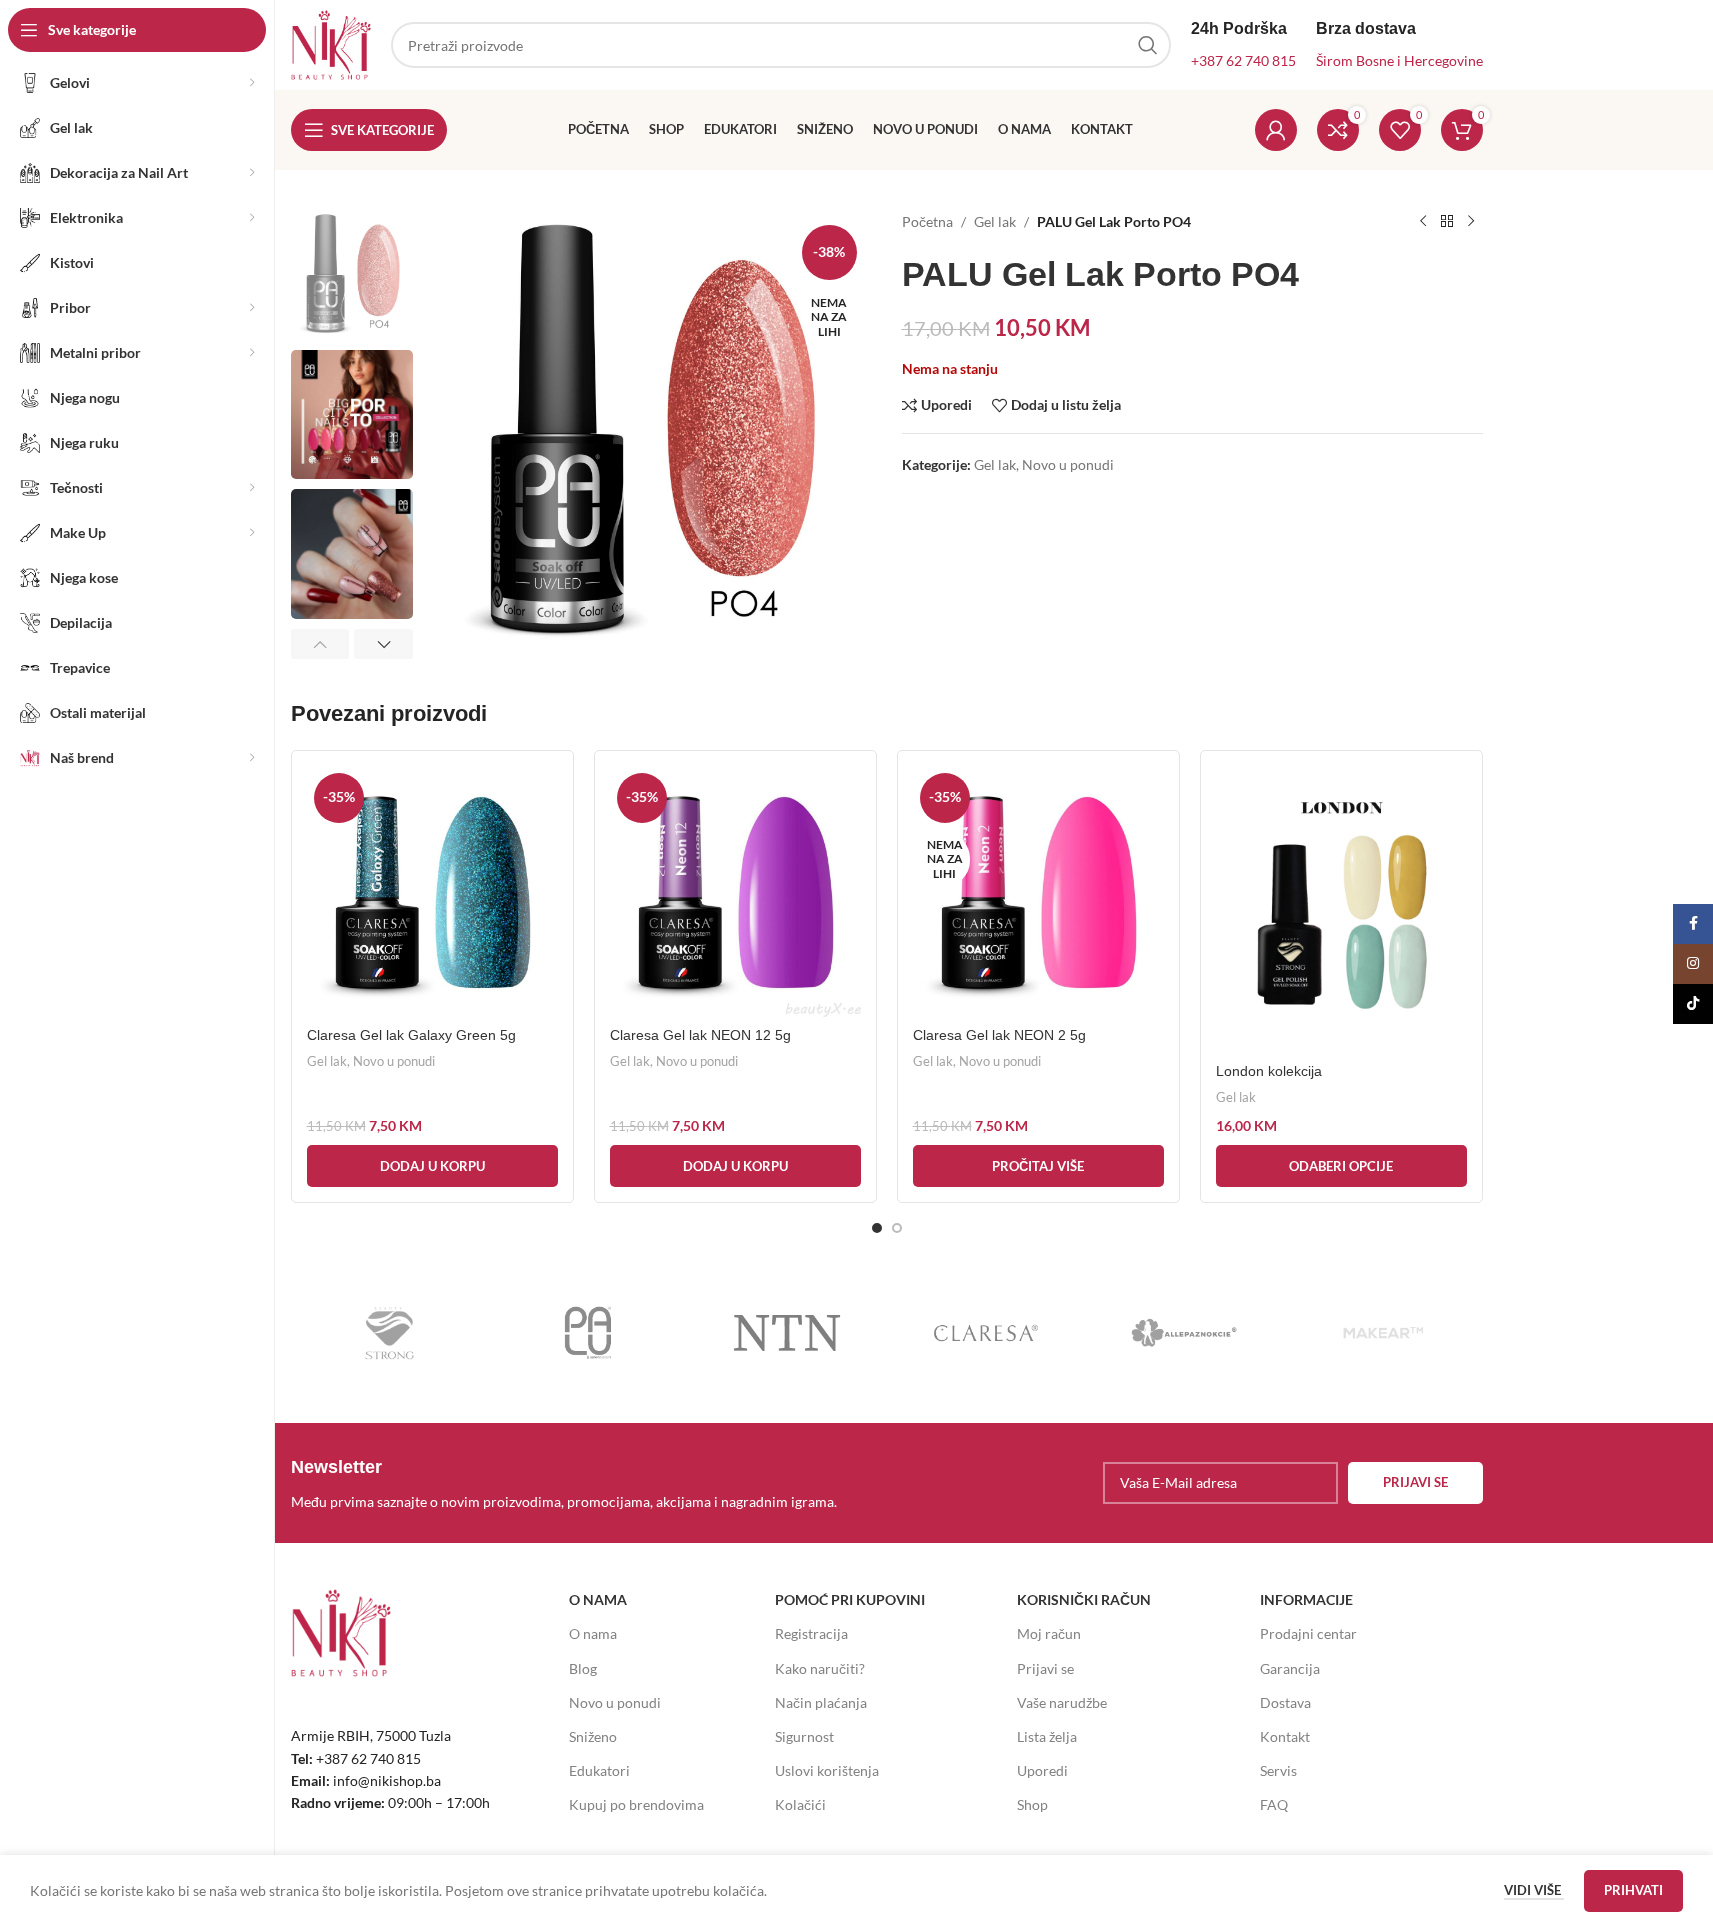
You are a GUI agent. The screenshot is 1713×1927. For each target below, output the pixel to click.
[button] (320, 644)
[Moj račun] (1276, 130)
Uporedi (1042, 1770)
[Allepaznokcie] (1184, 1333)
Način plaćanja (821, 1702)
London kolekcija (1269, 1071)
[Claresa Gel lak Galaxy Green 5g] (432, 891)
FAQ (1274, 1804)
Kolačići (800, 1804)
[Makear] (1383, 1333)
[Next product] (1471, 222)
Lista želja (1047, 1736)
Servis (1278, 1770)
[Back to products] (1447, 222)
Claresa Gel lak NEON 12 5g (700, 1035)
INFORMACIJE (1306, 1599)
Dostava (1285, 1702)
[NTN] (787, 1333)
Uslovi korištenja (827, 1770)
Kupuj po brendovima (636, 1804)
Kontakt (1285, 1736)
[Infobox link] (584, 1483)
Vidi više (1534, 1890)
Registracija (811, 1633)
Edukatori (599, 1770)
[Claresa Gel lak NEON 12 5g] (735, 891)
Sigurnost (804, 1736)
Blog (583, 1668)
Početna (927, 221)
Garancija (1290, 1668)
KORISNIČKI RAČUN (1084, 1599)
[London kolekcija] (1341, 909)
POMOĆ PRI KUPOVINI (850, 1599)
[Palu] (588, 1333)
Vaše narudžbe (1062, 1702)
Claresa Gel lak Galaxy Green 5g (411, 1035)
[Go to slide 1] (877, 1228)
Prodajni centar (1308, 1633)
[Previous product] (1423, 222)
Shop (1032, 1804)
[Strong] (390, 1333)
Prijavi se (1045, 1668)
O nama (593, 1633)
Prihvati (1633, 1890)
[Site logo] (331, 43)
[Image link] (341, 1631)
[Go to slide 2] (897, 1228)
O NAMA (598, 1599)
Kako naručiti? (820, 1668)
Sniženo (593, 1736)
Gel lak (995, 221)
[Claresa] (985, 1333)
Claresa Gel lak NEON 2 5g (999, 1035)
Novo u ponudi (1068, 464)
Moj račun (1049, 1633)
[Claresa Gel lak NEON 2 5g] (1038, 891)
